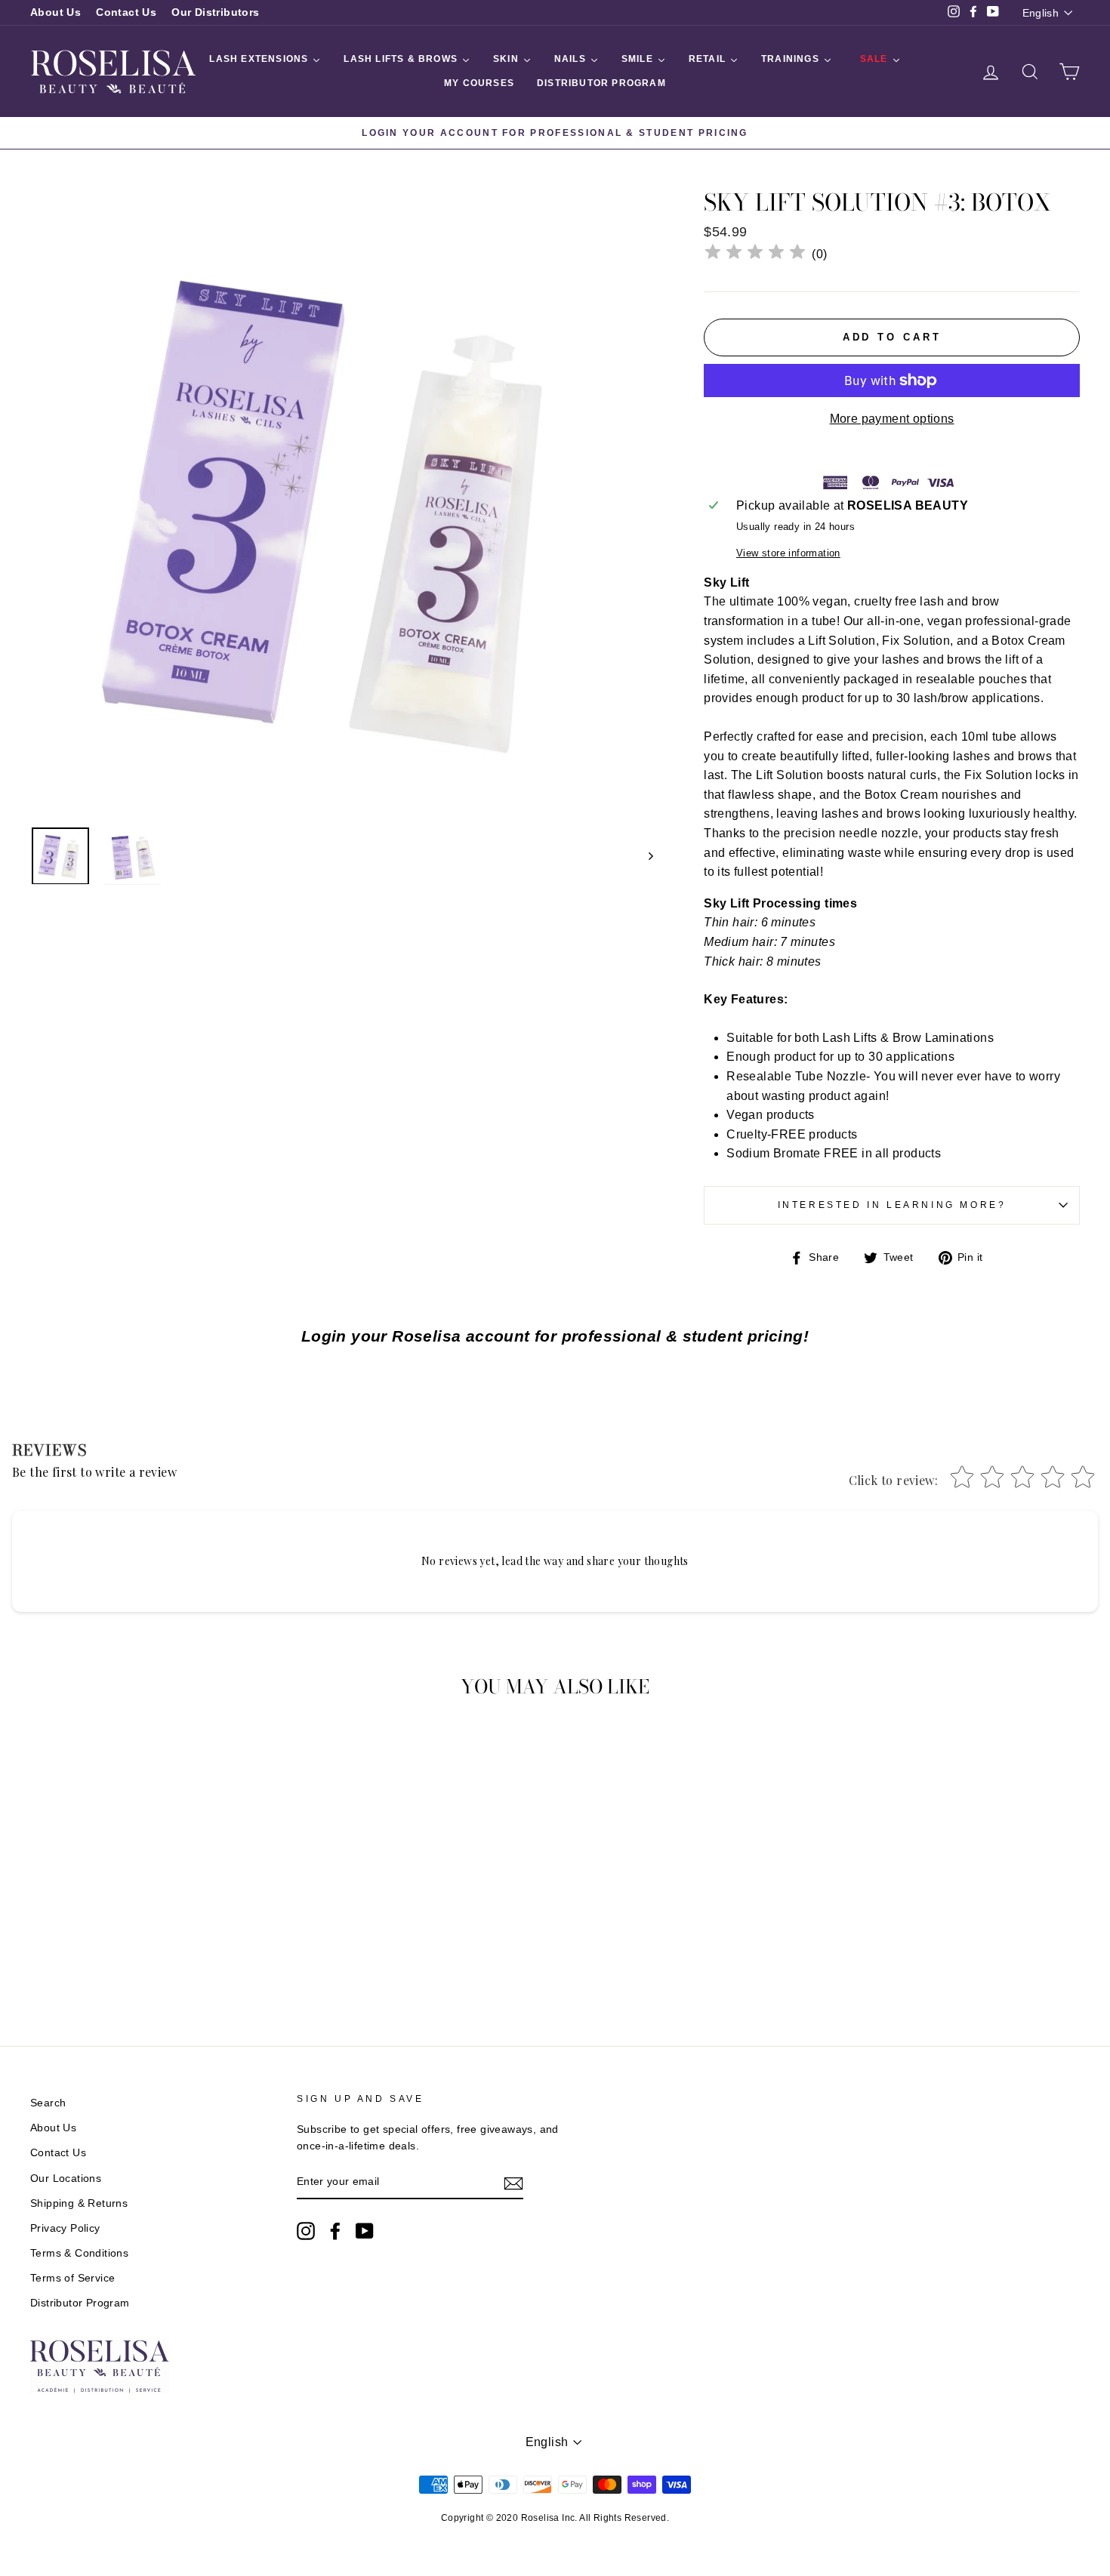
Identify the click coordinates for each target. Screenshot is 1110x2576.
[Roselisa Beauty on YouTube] (365, 2231)
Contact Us (126, 12)
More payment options (892, 419)
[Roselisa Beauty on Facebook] (335, 2231)
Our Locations (66, 2179)
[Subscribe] (513, 2183)
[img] (755, 254)
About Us (55, 12)
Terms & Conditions (79, 2253)
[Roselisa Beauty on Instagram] (306, 2231)
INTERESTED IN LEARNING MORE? (892, 1205)
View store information (788, 553)
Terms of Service (72, 2278)
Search (48, 2103)
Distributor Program (80, 2303)
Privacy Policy (65, 2228)
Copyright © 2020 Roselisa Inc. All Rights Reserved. (555, 2518)
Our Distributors (215, 12)
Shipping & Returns (79, 2203)
